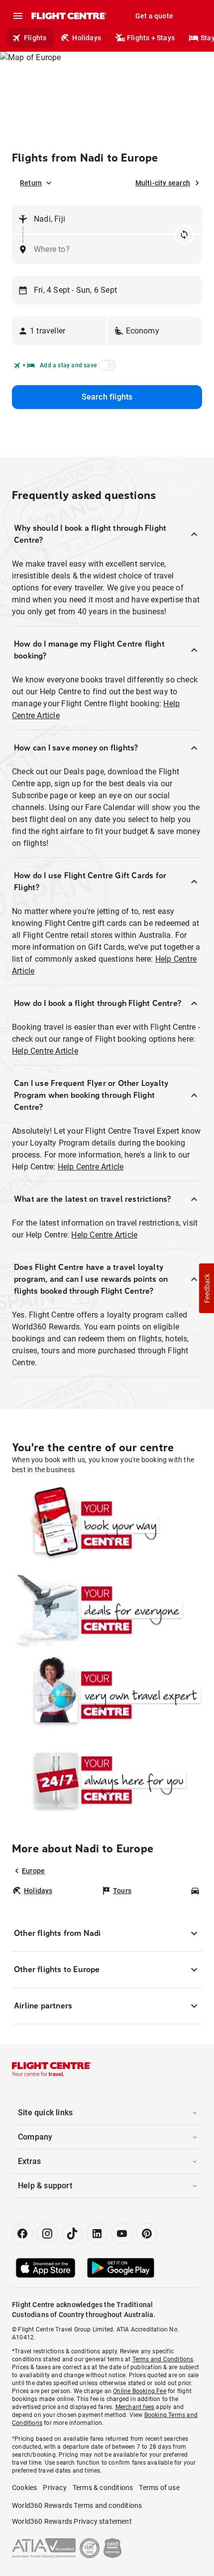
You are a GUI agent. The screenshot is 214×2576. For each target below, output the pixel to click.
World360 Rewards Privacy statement (72, 2521)
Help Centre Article (45, 1051)
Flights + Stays (151, 38)
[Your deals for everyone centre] (107, 1610)
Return (31, 183)
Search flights (107, 397)
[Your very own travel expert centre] (107, 1695)
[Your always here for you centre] (107, 1780)
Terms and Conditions (163, 2359)
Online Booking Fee (140, 2391)
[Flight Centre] (68, 16)
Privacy (54, 2488)
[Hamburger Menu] (18, 16)
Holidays (87, 38)
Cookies (24, 2488)
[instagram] (47, 2234)
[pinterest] (147, 2234)
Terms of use (159, 2488)
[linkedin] (97, 2234)
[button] (59, 331)
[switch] (106, 368)
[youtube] (122, 2234)
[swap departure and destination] (184, 235)
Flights (35, 38)
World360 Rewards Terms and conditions (77, 2505)
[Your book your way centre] (107, 1525)
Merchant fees (135, 2407)
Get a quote (154, 16)
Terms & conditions (103, 2488)
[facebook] (22, 2234)
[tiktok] (72, 2234)
